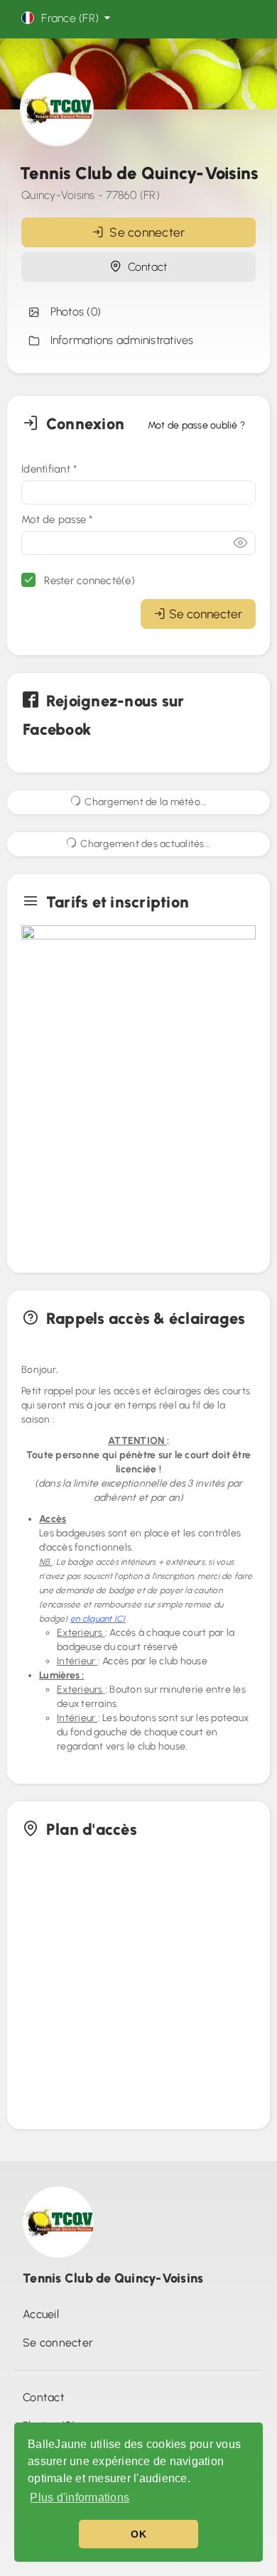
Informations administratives (119, 340)
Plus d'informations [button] (80, 2497)
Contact (144, 267)
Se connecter (145, 232)
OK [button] (138, 2534)
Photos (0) (72, 312)
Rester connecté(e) (88, 581)
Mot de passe (57, 519)
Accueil (41, 2314)
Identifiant (49, 469)
